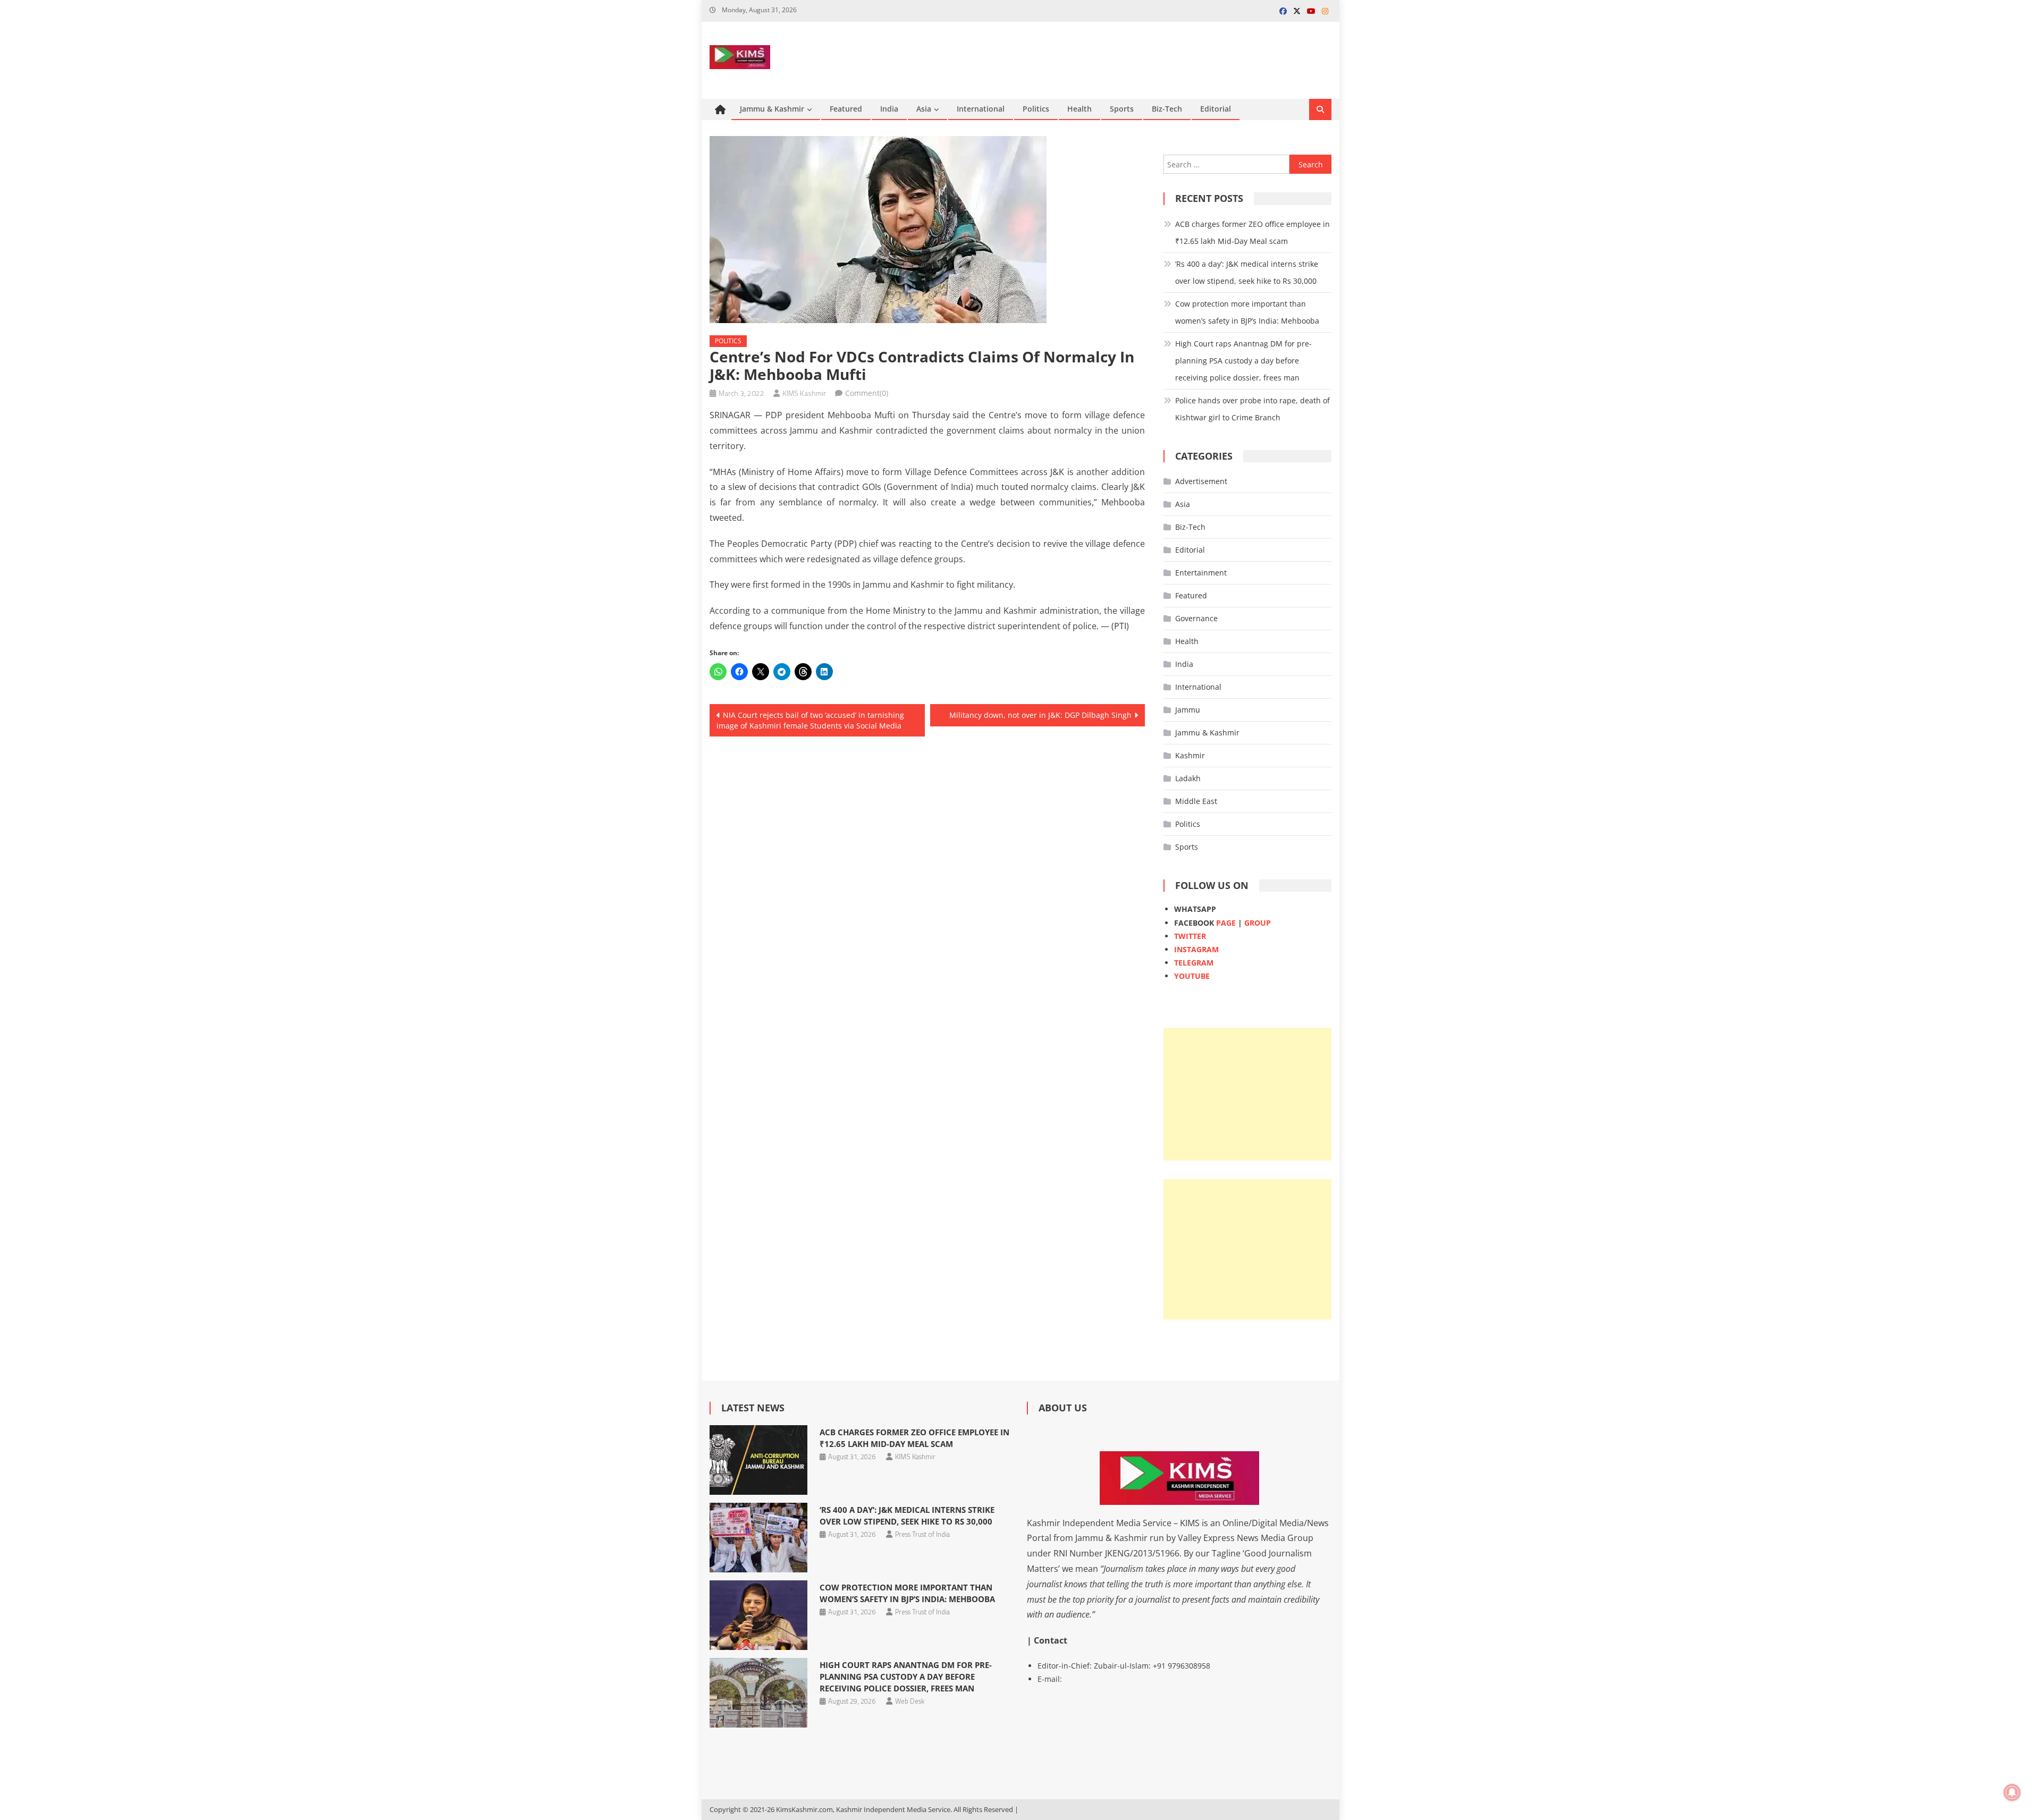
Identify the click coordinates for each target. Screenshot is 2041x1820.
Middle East (1196, 801)
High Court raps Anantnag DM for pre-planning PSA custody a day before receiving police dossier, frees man (1243, 361)
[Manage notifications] (2012, 1792)
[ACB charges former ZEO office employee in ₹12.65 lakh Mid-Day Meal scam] (758, 1460)
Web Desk (910, 1701)
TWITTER (1190, 936)
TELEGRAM (1194, 963)
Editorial (1216, 109)
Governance (1196, 618)
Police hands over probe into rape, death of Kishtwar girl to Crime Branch (1253, 409)
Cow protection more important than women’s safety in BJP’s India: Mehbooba (1247, 312)
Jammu (1188, 710)
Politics (1036, 109)
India (889, 109)
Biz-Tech (1167, 109)
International (981, 109)
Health (1079, 109)
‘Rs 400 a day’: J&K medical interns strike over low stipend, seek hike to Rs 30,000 (1247, 272)
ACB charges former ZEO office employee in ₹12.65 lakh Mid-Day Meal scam (1253, 232)
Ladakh (1188, 778)
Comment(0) (867, 393)
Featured (846, 109)
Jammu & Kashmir (772, 109)
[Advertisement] (1247, 1094)
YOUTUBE (1192, 976)
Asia (924, 109)
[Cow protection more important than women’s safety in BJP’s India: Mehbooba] (758, 1615)
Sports (1122, 109)
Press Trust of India (922, 1534)
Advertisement (1201, 481)
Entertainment (1201, 573)
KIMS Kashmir (804, 393)
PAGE (1226, 923)
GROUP (1258, 923)
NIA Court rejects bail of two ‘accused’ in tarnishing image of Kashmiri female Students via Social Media (810, 720)
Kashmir (1190, 755)
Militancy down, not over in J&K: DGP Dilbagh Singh (1040, 715)
